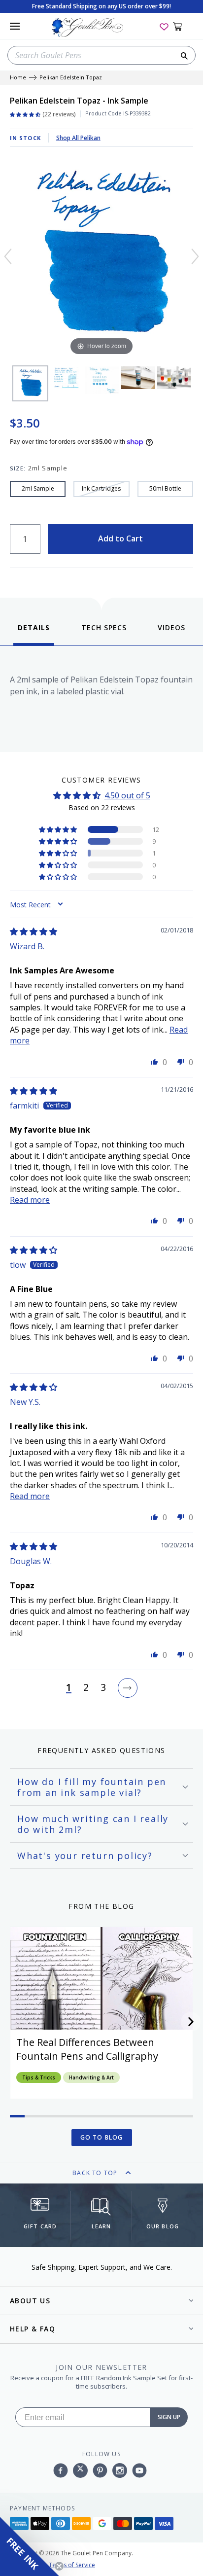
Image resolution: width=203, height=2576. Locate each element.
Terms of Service (72, 2565)
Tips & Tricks (39, 2077)
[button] (59, 829)
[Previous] (8, 256)
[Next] (195, 256)
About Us (30, 2301)
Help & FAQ (33, 2329)
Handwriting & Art (91, 2077)
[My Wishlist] (164, 26)
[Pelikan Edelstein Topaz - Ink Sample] (30, 383)
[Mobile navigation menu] (15, 26)
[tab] (34, 634)
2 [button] (86, 1688)
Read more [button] (30, 1200)
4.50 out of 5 (127, 795)
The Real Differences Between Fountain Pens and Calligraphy (87, 2049)
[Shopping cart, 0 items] (183, 26)
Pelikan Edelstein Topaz (71, 78)
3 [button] (103, 1688)
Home (18, 78)
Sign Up (169, 2417)
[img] (34, 931)
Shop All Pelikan (78, 138)
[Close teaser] (59, 2566)
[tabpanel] (101, 697)
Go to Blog (102, 2137)
